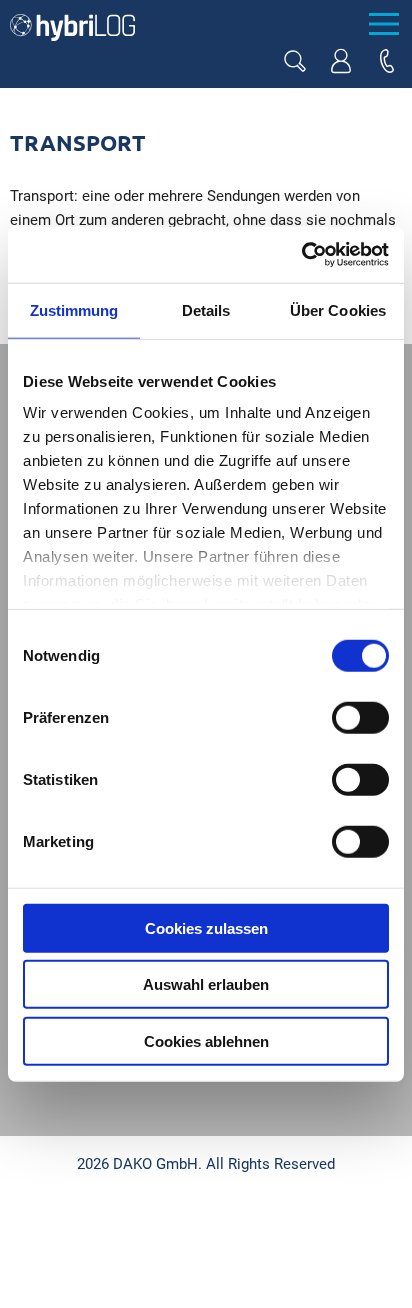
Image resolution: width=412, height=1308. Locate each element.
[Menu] (383, 24)
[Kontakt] (387, 61)
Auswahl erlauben (206, 984)
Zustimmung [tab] (74, 309)
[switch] (360, 717)
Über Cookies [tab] (338, 309)
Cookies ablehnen (206, 1040)
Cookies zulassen (206, 927)
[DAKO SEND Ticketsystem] (341, 61)
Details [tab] (206, 309)
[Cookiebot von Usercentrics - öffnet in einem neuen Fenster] (301, 255)
